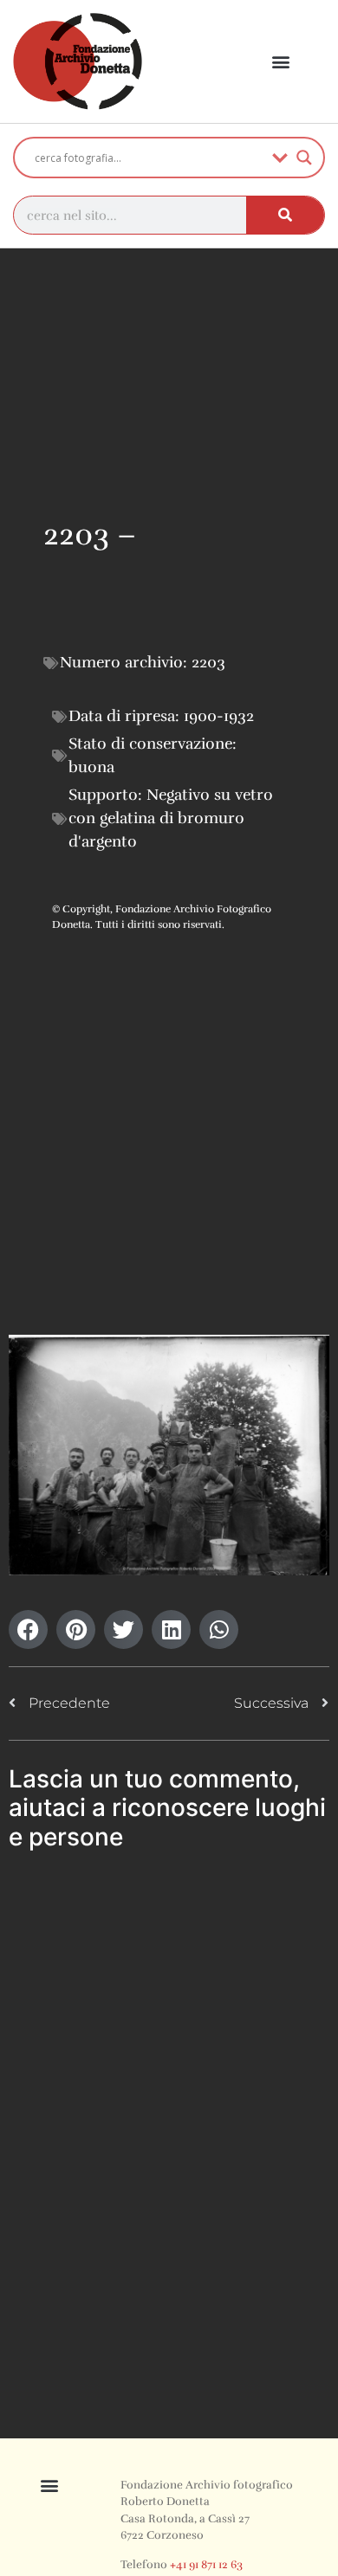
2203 (208, 662)
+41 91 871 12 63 (206, 2565)
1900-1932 (219, 716)
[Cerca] (285, 215)
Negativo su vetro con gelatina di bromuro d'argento (171, 818)
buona (91, 767)
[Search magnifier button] (304, 158)
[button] (281, 62)
